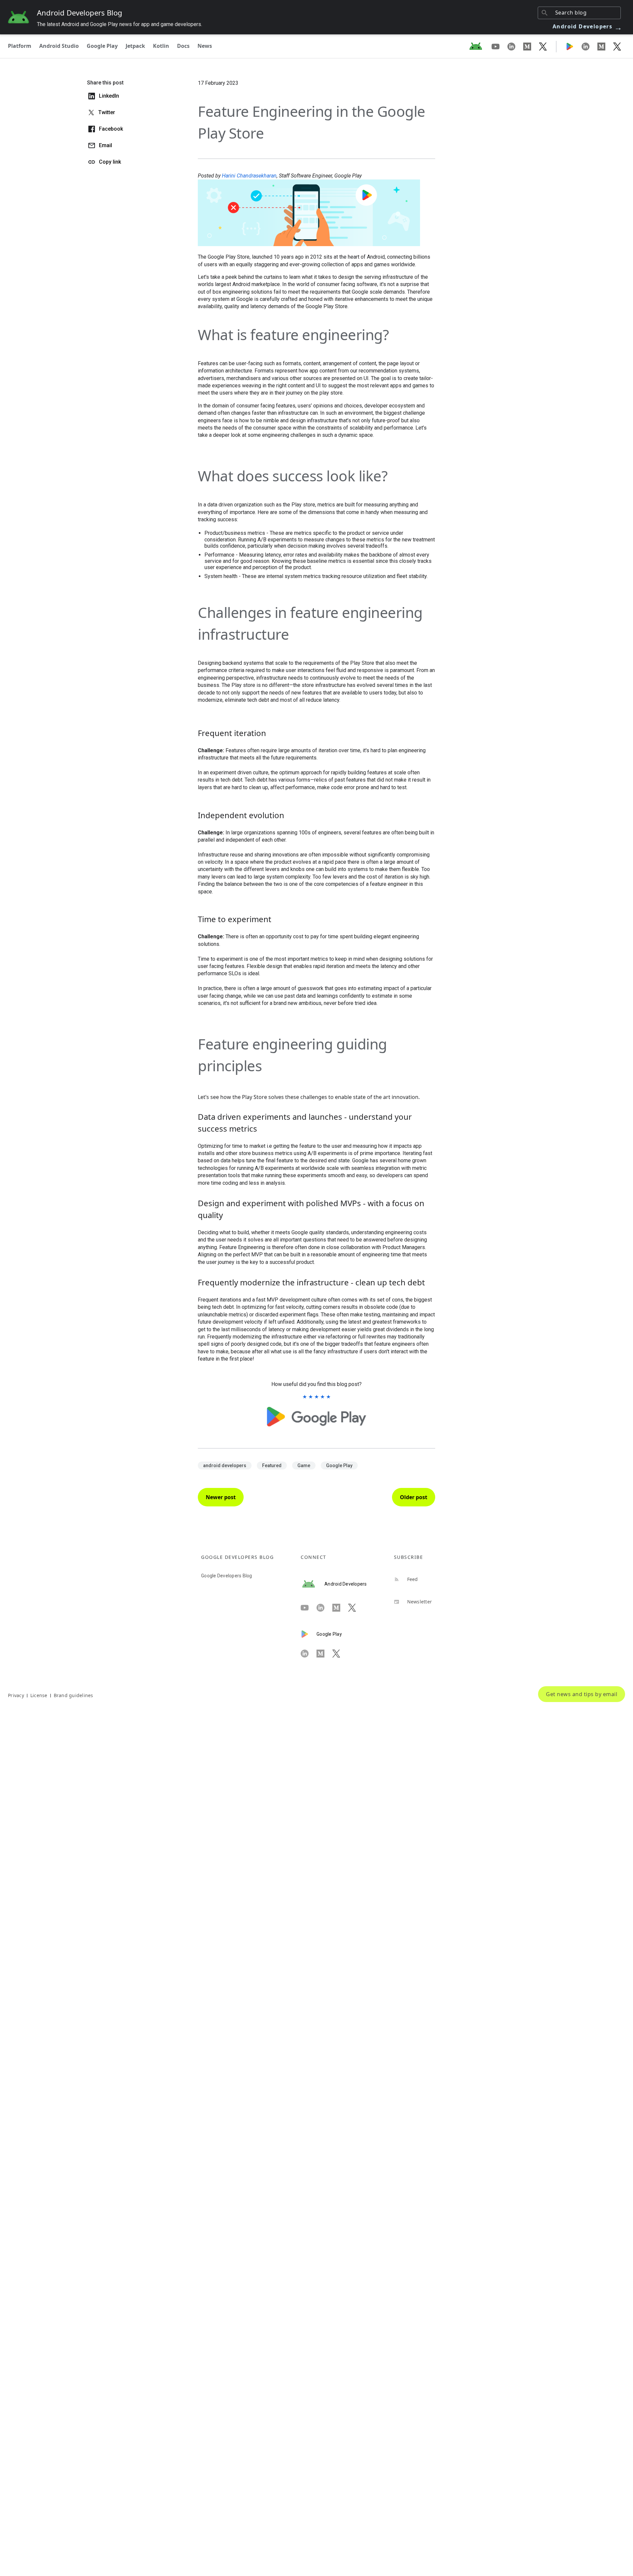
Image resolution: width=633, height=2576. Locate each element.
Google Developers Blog (227, 1576)
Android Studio (59, 46)
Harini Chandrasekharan (249, 176)
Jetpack (135, 46)
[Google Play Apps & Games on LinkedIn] (589, 46)
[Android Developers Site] (480, 46)
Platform (20, 46)
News (205, 46)
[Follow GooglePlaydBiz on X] (617, 46)
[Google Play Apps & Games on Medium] (605, 46)
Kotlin (161, 46)
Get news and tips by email (582, 1694)
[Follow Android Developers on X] (543, 46)
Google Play (102, 46)
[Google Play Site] (574, 46)
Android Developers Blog (80, 13)
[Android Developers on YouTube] (499, 46)
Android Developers (588, 26)
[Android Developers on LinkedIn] (515, 46)
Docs (183, 46)
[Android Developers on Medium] (531, 46)
